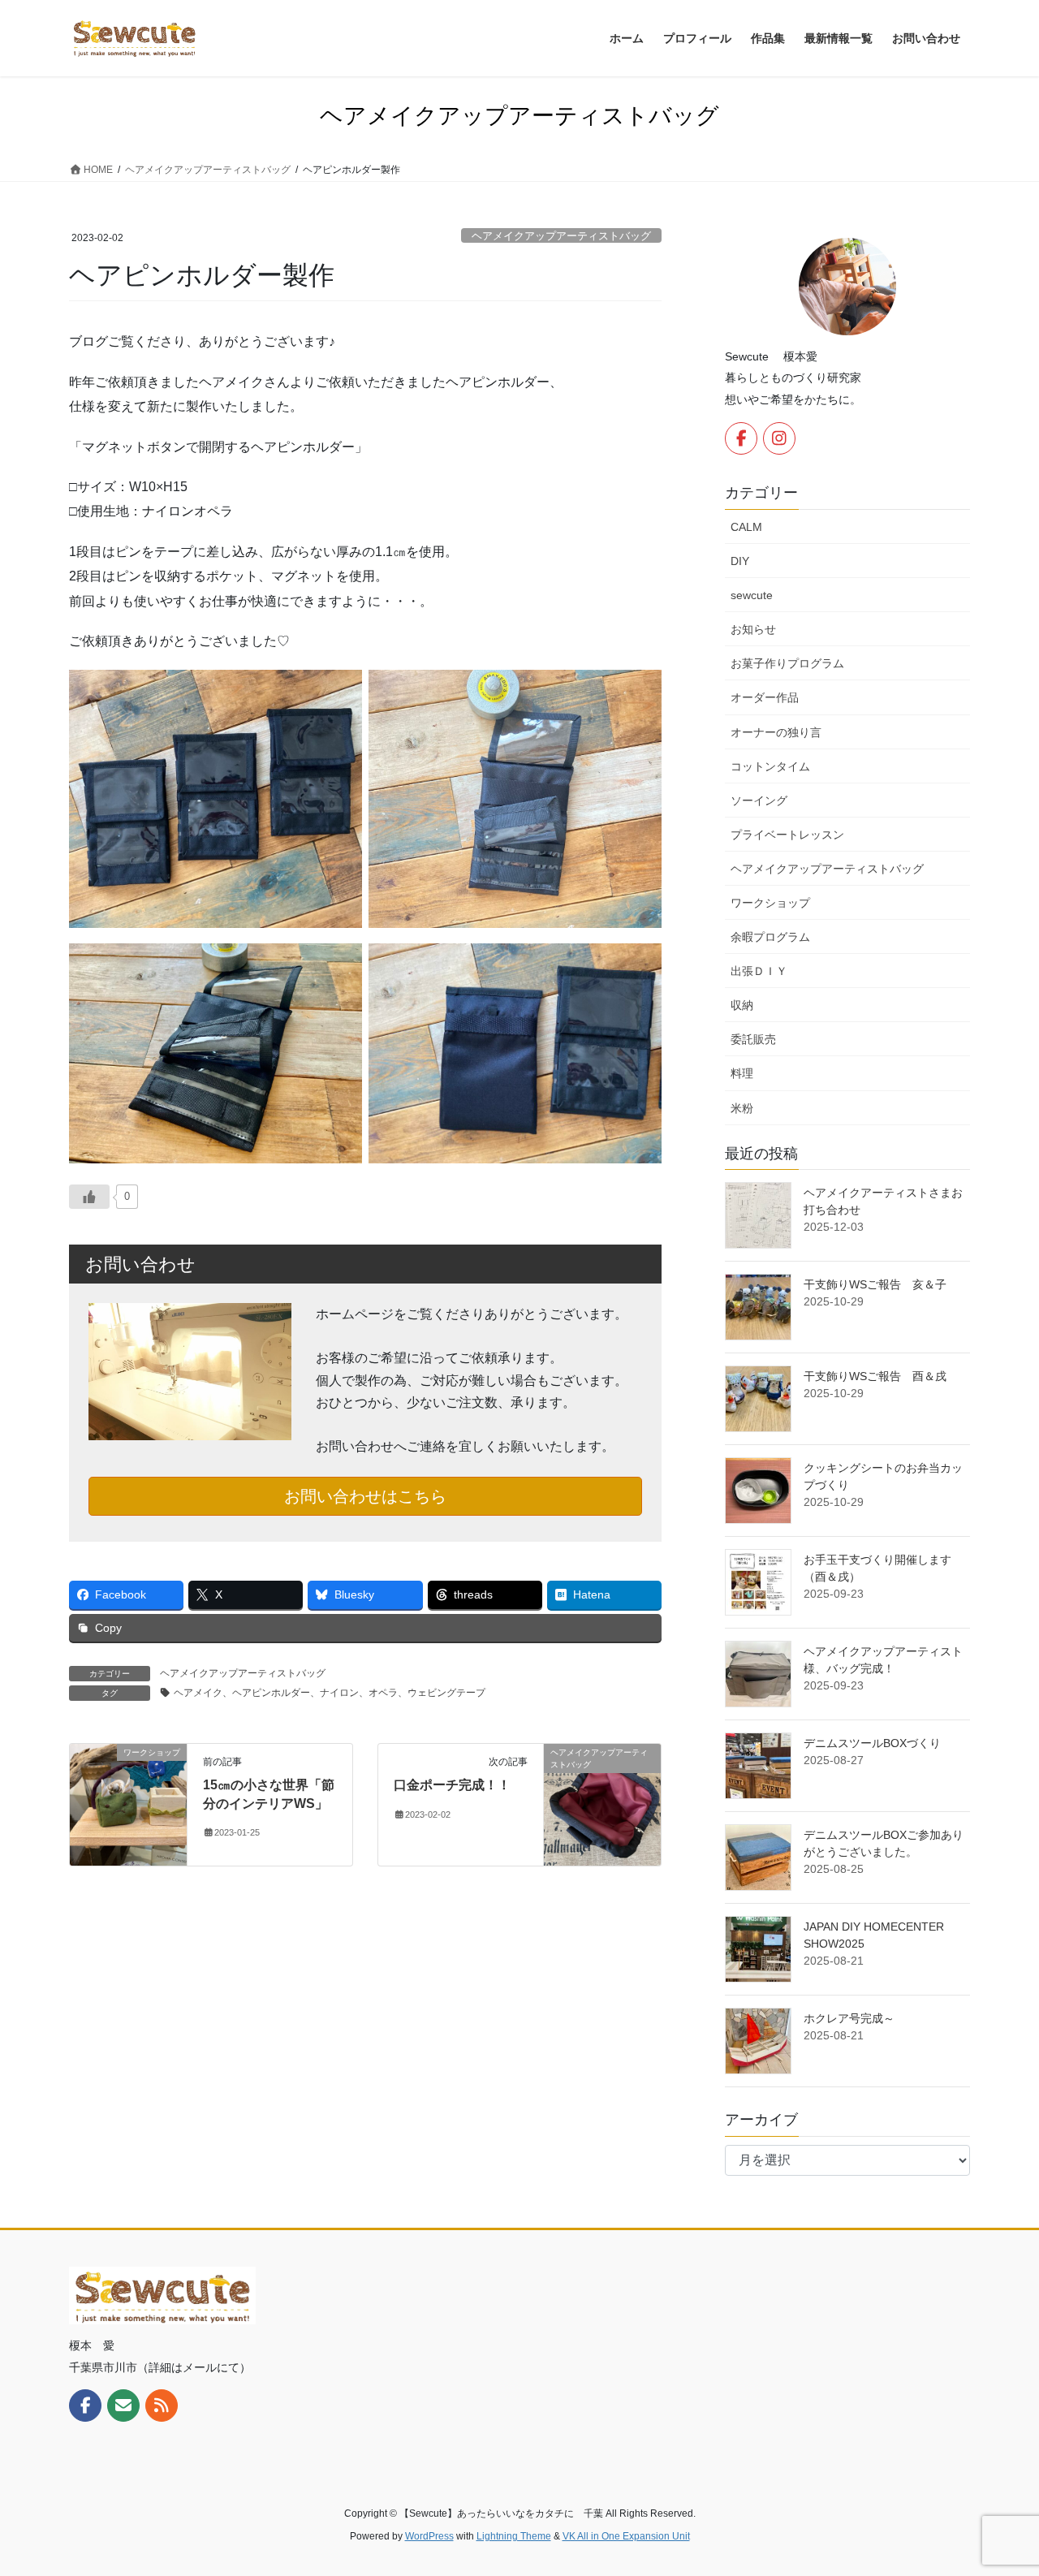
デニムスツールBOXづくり (872, 1743)
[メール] (123, 2406)
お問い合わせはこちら (365, 1496)
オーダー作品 (765, 697)
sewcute (752, 595)
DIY (740, 561)
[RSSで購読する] (162, 2406)
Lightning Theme (514, 2536)
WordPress (429, 2536)
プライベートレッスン (787, 835)
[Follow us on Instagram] (779, 438)
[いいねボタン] (89, 1197)
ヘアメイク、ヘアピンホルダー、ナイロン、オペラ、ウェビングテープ (330, 1693)
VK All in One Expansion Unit (626, 2536)
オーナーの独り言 (776, 732)
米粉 (742, 1108)
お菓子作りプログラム (787, 663)
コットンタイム (770, 766)
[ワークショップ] (128, 1804)
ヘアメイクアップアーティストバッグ (561, 236)
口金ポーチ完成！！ (452, 1785)
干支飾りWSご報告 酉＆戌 (875, 1376)
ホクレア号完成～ (849, 2018)
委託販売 (753, 1039)
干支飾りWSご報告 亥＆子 (875, 1284)
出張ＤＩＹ (759, 971)
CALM (746, 527)
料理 (742, 1073)
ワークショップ (770, 903)
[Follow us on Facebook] (741, 438)
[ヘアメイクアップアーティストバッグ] (602, 1804)
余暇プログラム (770, 937)
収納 (742, 1005)
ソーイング (759, 800)
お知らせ (753, 629)
